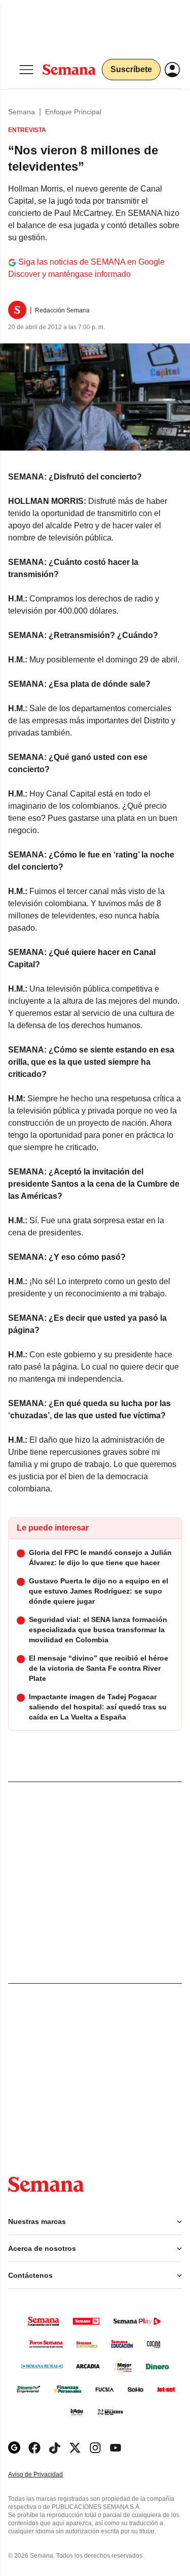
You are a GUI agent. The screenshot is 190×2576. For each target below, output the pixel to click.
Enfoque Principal (73, 112)
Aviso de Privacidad (46, 2475)
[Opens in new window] (34, 2448)
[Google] (14, 2448)
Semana (22, 112)
